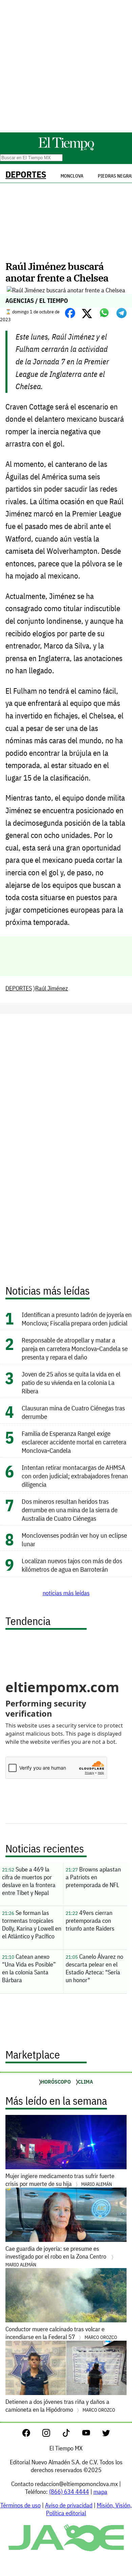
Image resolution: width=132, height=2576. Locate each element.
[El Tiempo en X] (106, 2435)
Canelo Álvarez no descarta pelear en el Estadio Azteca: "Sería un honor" (94, 1968)
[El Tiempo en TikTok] (72, 2435)
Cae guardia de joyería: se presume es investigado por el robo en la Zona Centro (57, 2256)
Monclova (72, 176)
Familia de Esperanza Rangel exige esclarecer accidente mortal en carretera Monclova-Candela (74, 1442)
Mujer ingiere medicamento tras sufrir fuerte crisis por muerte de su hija (60, 2180)
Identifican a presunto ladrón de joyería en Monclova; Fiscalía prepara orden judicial (77, 1319)
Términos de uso (20, 2505)
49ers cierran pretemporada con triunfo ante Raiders (90, 1921)
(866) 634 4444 (69, 2492)
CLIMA (85, 2082)
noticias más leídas (66, 1593)
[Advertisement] (66, 66)
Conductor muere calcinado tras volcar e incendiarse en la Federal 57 (61, 2333)
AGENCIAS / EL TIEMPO (37, 301)
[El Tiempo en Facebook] (32, 2435)
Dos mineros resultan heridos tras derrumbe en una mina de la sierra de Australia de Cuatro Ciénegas (70, 1510)
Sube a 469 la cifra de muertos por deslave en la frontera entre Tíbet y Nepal (29, 1881)
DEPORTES (26, 174)
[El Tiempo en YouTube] (92, 2435)
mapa (100, 2492)
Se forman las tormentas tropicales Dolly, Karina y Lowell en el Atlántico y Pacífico (32, 1924)
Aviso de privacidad (69, 2505)
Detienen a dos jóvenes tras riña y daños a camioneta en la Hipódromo (60, 2406)
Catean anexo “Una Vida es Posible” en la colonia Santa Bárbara (29, 1968)
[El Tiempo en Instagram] (52, 2435)
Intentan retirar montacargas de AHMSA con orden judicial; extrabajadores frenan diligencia (75, 1476)
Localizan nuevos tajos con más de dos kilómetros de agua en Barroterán (72, 1565)
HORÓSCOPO (56, 2082)
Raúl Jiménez (52, 988)
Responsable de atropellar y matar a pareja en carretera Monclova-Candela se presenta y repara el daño (75, 1348)
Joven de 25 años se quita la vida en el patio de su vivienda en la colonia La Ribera (71, 1382)
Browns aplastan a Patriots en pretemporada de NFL (93, 1877)
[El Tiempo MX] (66, 149)
